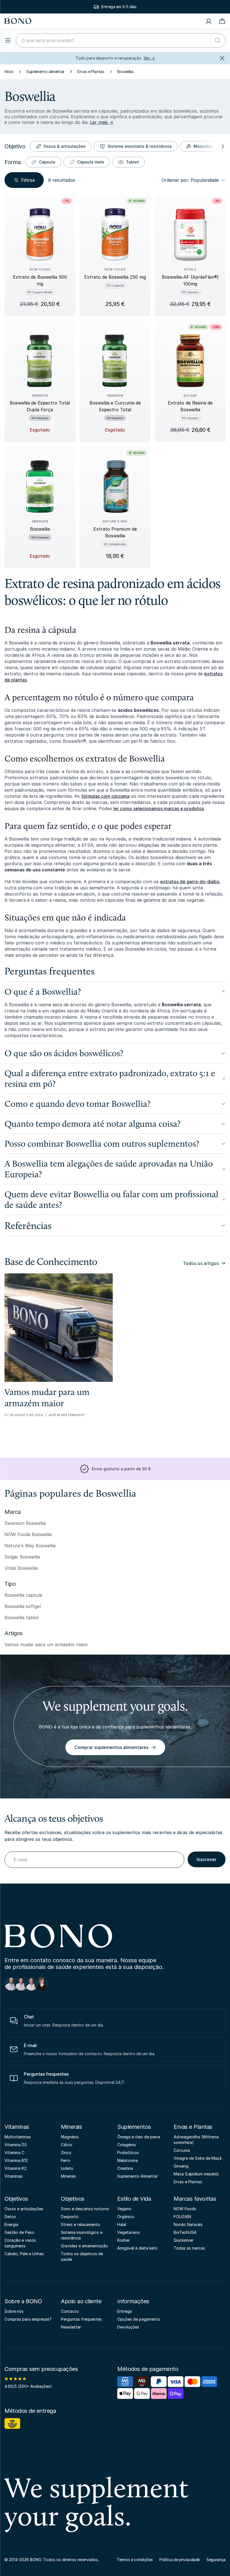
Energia (11, 2224)
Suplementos (134, 2127)
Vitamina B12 (16, 2160)
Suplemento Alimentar (138, 2176)
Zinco (66, 2153)
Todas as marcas (189, 2248)
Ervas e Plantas (91, 71)
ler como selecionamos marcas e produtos (159, 808)
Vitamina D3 (16, 2145)
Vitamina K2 (15, 2168)
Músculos (203, 146)
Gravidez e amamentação (84, 2246)
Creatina (125, 2168)
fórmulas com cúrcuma (105, 796)
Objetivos (16, 2199)
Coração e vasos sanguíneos (20, 2243)
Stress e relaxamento (81, 2224)
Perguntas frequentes (81, 2319)
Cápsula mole (91, 162)
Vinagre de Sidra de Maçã (198, 2158)
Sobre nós (14, 2311)
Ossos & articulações (65, 146)
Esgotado (40, 430)
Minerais (71, 2127)
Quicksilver (184, 2240)
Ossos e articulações (24, 2209)
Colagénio (127, 2145)
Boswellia (125, 71)
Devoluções (128, 2327)
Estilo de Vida (134, 2199)
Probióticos (128, 2153)
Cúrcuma (182, 2150)
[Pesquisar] (218, 40)
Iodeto (67, 2168)
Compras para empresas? (28, 2319)
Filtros (28, 180)
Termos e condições (135, 2560)
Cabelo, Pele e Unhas (24, 2254)
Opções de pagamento (139, 2319)
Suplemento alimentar (45, 71)
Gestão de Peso (19, 2232)
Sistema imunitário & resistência (140, 146)
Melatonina (127, 2160)
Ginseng (181, 2166)
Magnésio (70, 2137)
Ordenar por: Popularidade (190, 180)
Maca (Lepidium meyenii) (196, 2174)
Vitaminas (17, 2127)
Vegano (124, 2209)
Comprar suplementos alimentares (111, 1747)
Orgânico (126, 2217)
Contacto (70, 2311)
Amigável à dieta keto (137, 2248)
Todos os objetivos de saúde (82, 2256)
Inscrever (207, 1859)
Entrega (125, 2311)
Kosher (124, 2240)
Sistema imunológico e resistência (82, 2235)
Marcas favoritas (195, 2199)
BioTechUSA (185, 2232)
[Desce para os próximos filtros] (222, 146)
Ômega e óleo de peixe (139, 2137)
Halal (122, 2224)
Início (9, 71)
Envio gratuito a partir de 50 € (119, 7)
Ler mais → (102, 122)
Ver (149, 58)
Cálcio (67, 2145)
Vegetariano (129, 2232)
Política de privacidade (180, 2560)
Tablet (132, 162)
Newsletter (71, 2327)
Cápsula (47, 162)
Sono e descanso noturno (85, 2209)
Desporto (70, 2217)
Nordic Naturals (188, 2224)
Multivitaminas (18, 2137)
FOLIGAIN (182, 2217)
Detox (10, 2217)
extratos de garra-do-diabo (190, 882)
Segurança (216, 2560)
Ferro (66, 2160)
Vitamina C (14, 2153)
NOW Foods (185, 2209)
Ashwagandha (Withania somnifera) (196, 2140)
